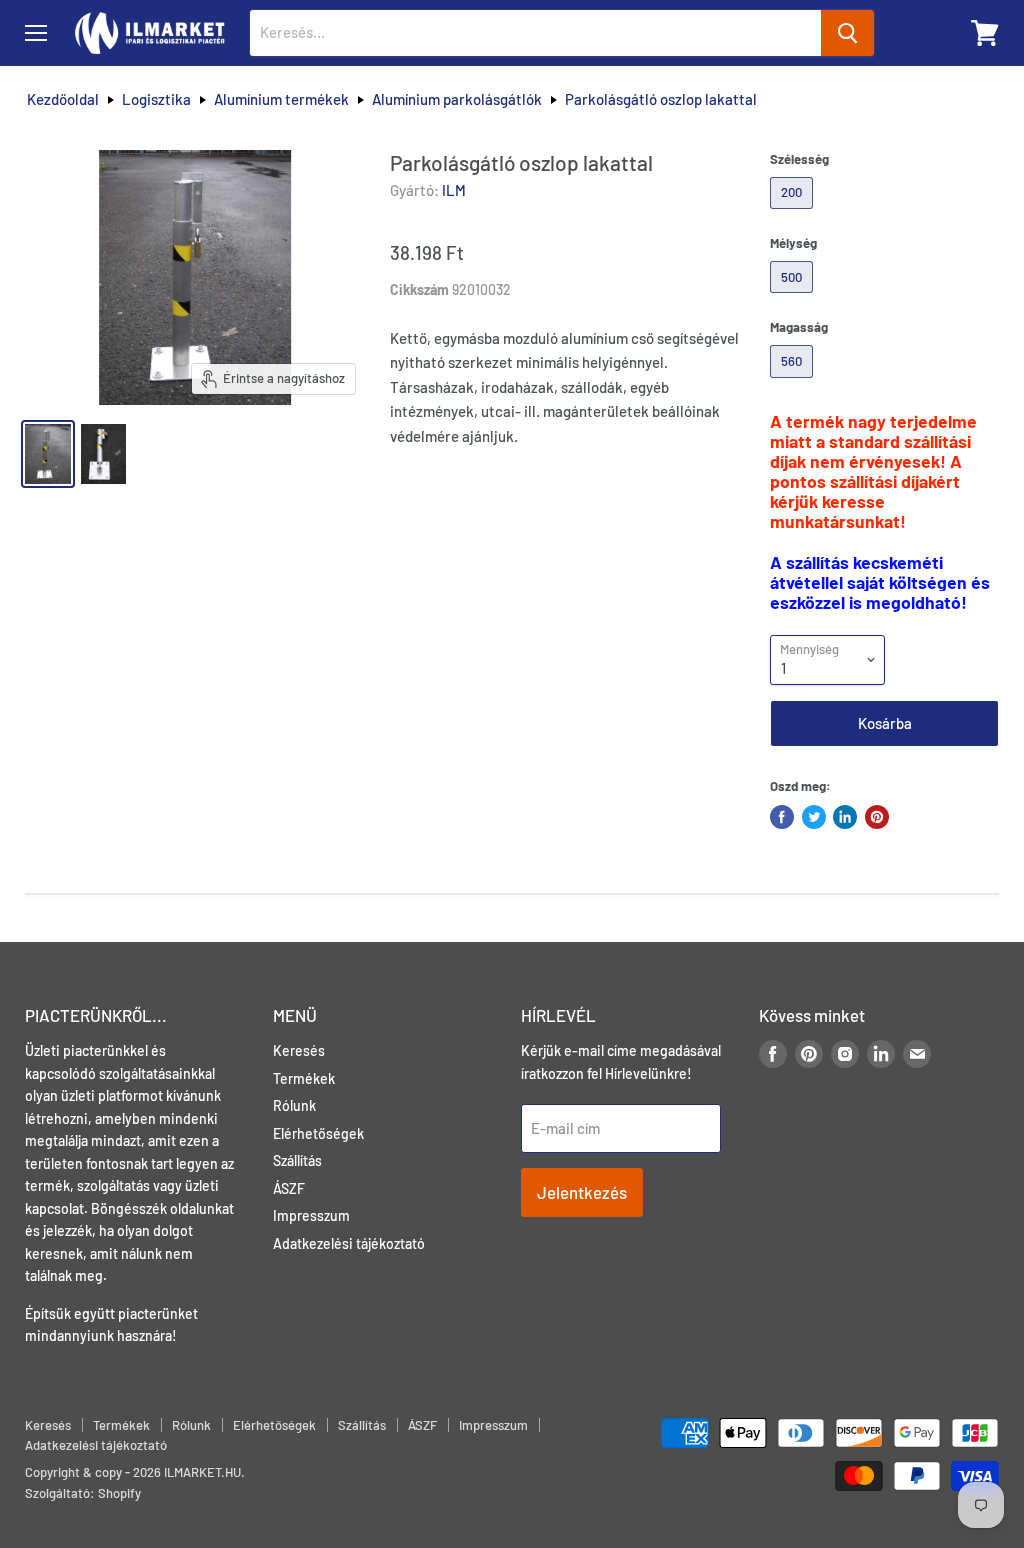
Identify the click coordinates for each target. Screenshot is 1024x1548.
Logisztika (156, 99)
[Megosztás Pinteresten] (877, 817)
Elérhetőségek (318, 1133)
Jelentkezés (582, 1192)
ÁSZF (289, 1188)
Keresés (299, 1050)
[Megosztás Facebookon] (782, 817)
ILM (454, 190)
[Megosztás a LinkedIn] (845, 817)
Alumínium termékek (281, 99)
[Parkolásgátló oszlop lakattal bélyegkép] (48, 454)
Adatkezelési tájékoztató (349, 1243)
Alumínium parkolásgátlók (457, 99)
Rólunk (294, 1105)
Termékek (304, 1078)
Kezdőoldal (63, 99)
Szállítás (297, 1160)
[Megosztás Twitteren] (814, 817)
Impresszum (311, 1215)
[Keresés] (847, 33)
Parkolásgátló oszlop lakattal (661, 99)
